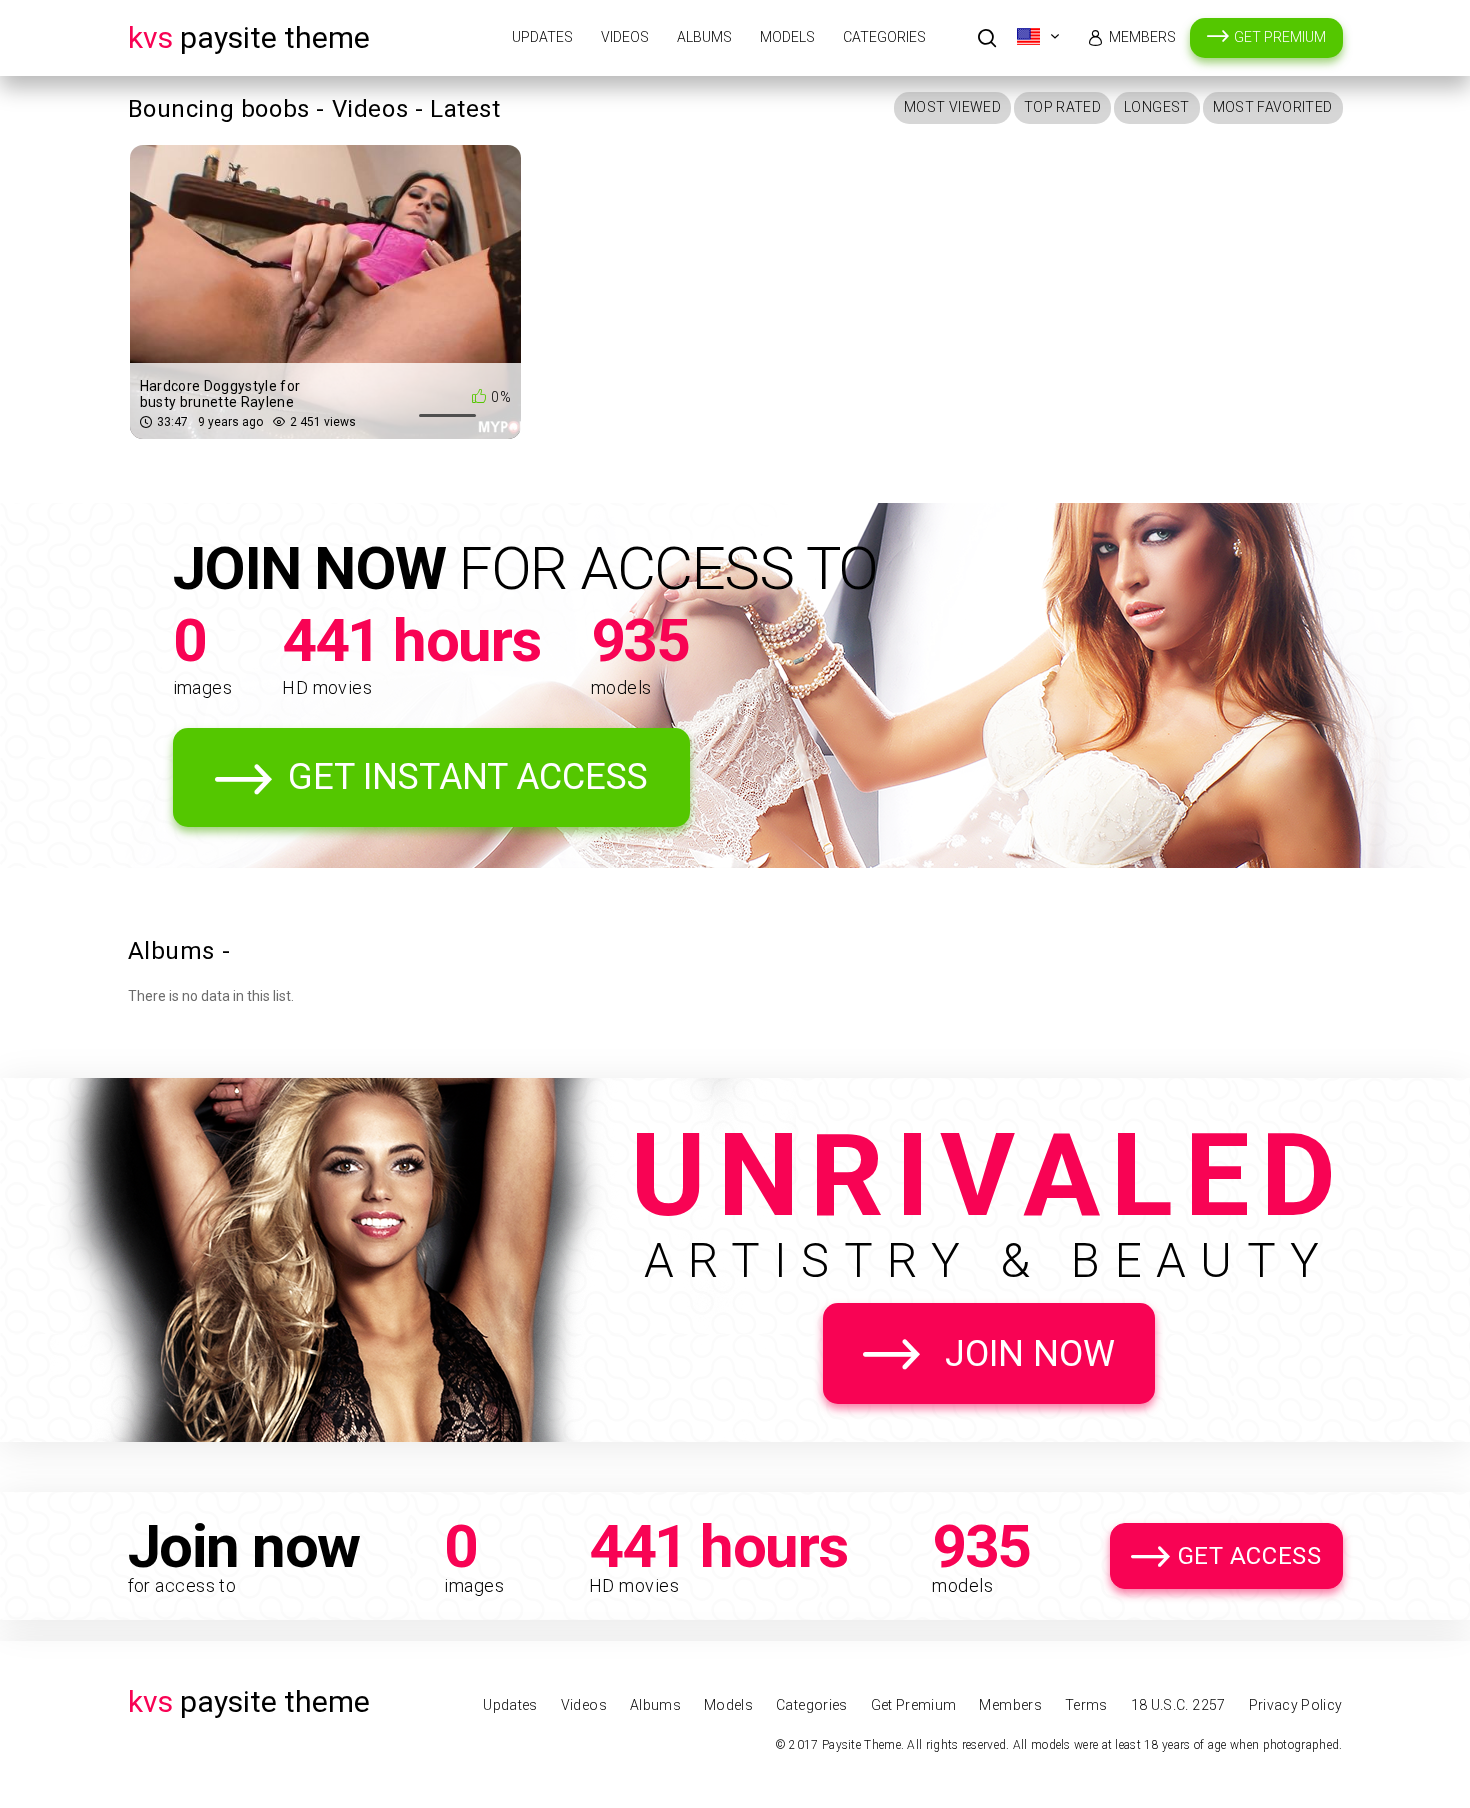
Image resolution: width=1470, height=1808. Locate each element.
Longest (1156, 107)
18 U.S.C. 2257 (1178, 1705)
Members (1142, 37)
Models (787, 37)
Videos (625, 37)
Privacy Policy (1296, 1705)
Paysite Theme (249, 37)
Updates (542, 37)
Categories (884, 37)
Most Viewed (952, 107)
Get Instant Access (468, 777)
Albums (704, 37)
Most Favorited (1273, 107)
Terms (1086, 1705)
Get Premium (1280, 37)
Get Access (1250, 1556)
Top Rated (1062, 107)
